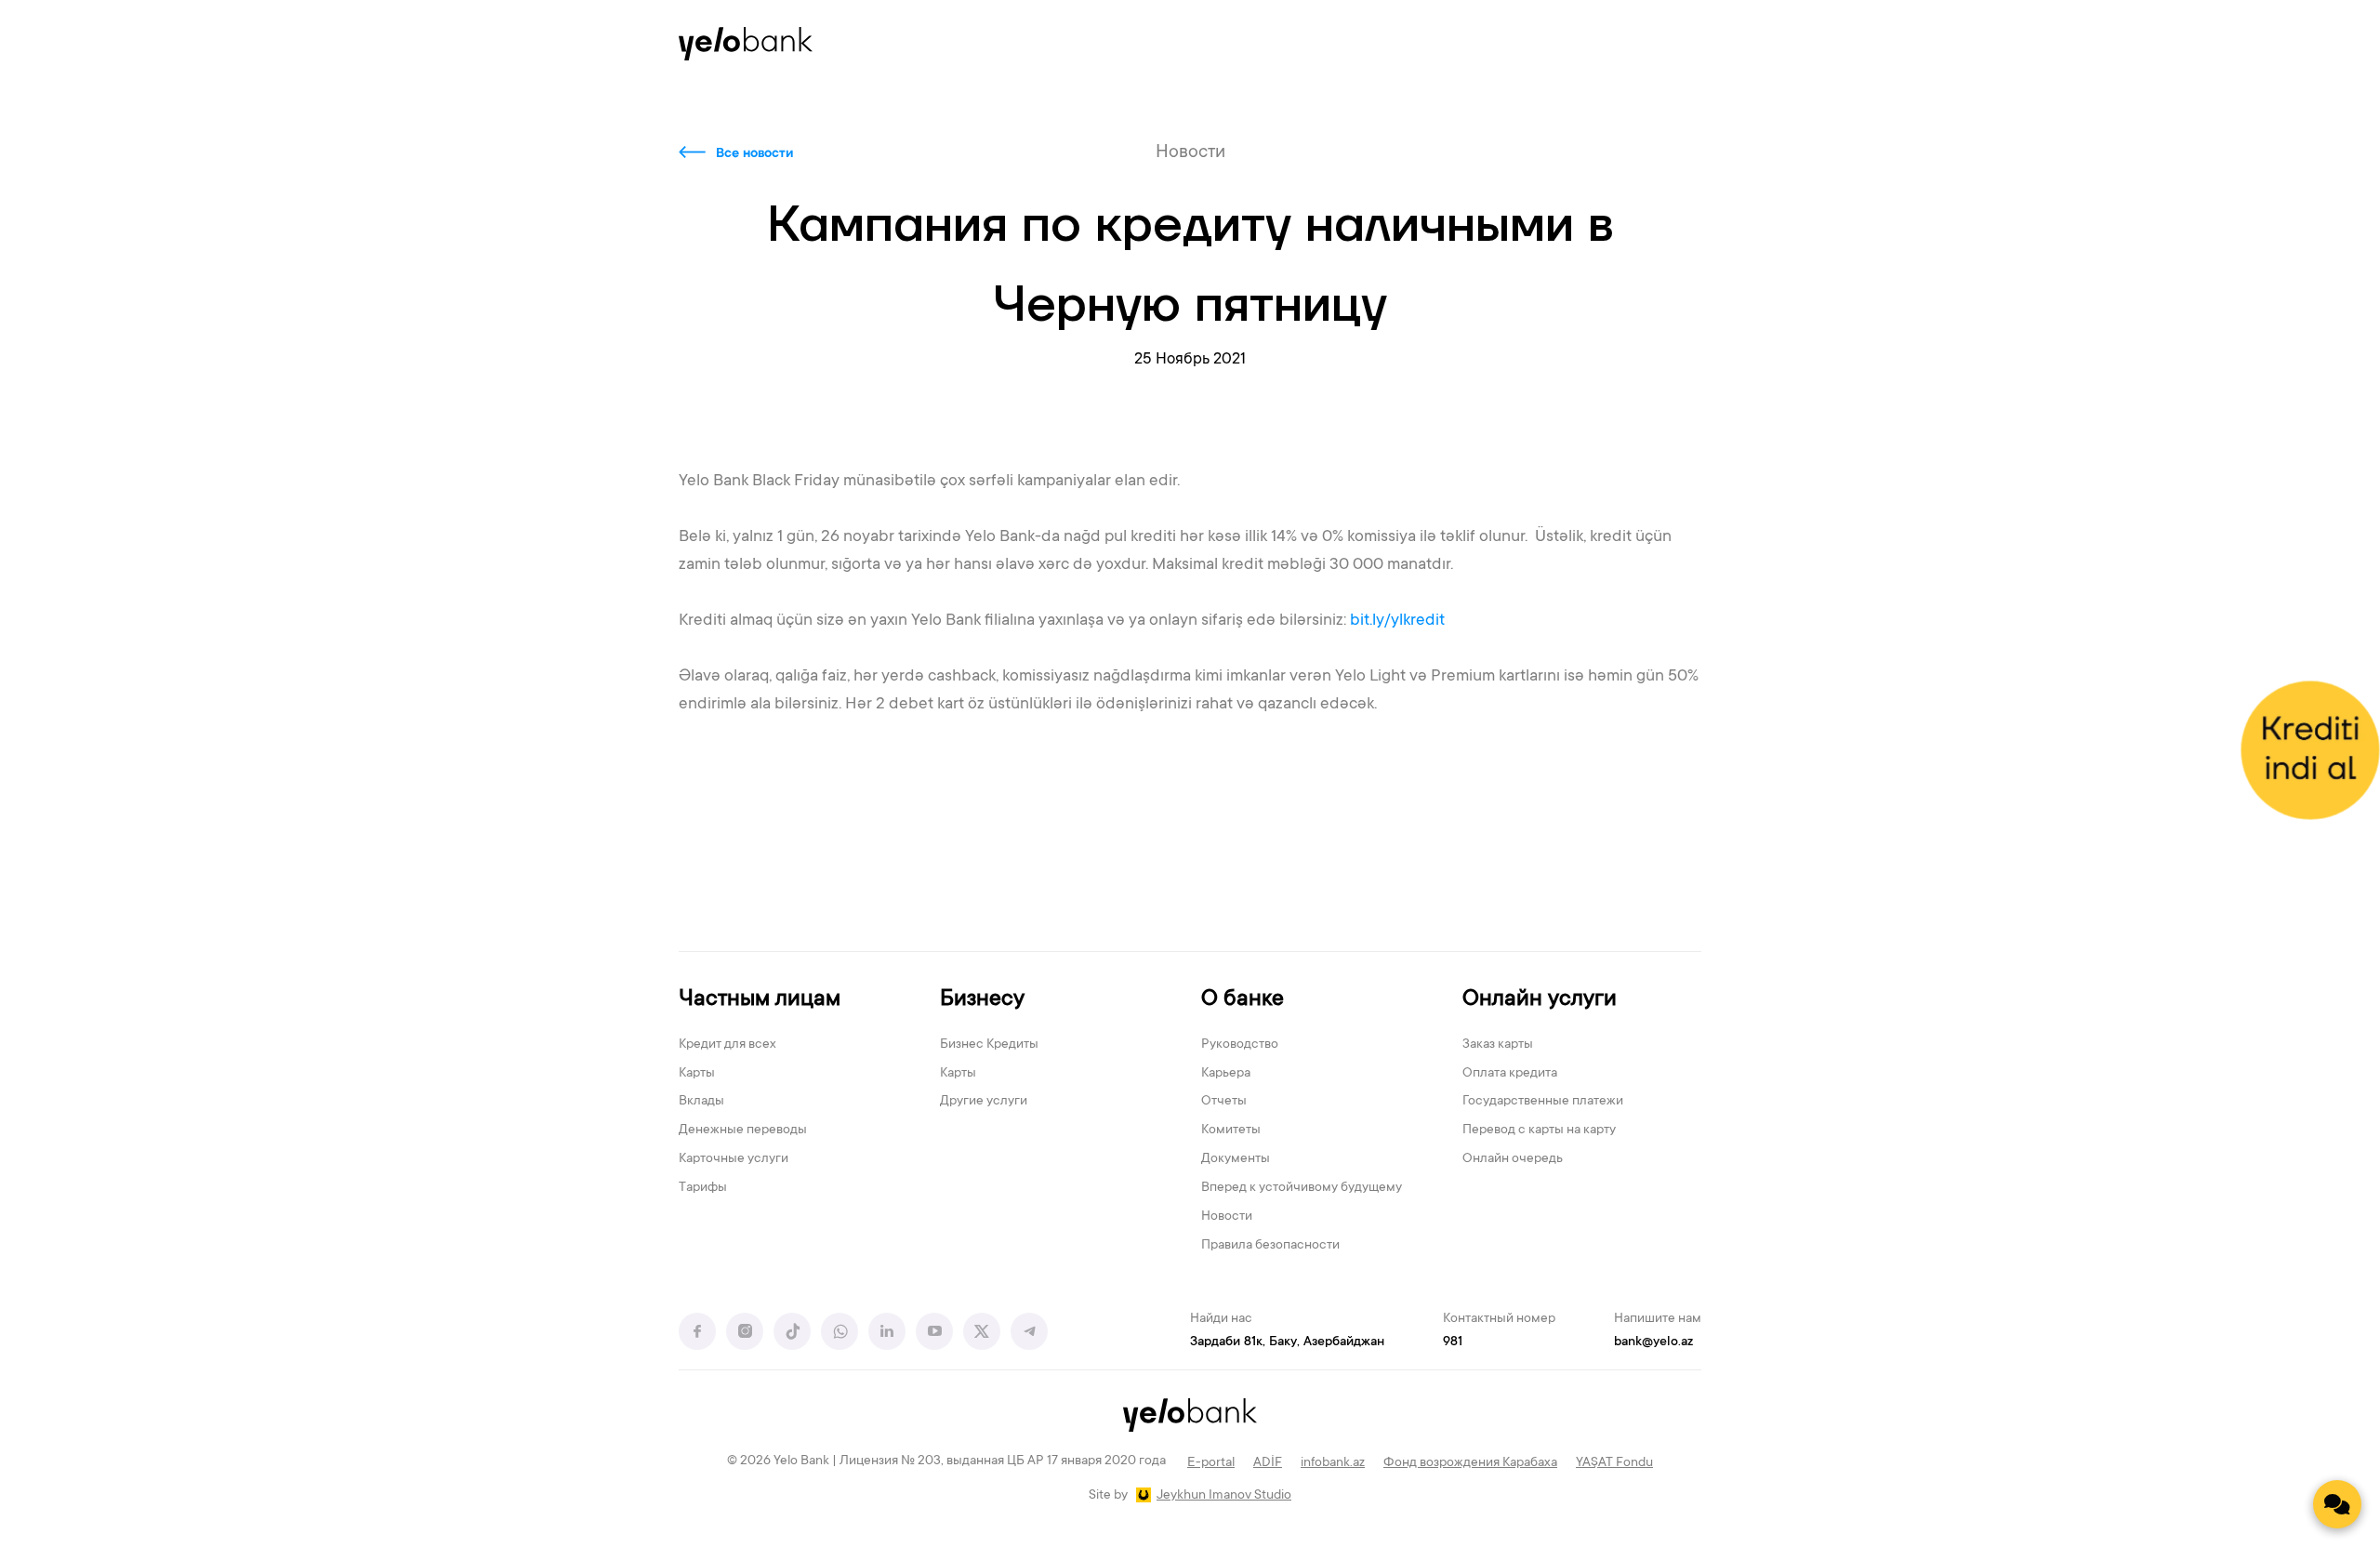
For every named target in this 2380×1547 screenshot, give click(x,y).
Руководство (1240, 1045)
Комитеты (1231, 1130)
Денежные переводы (743, 1130)
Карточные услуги (734, 1159)
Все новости (754, 154)
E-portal (1211, 1463)
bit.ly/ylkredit (1397, 621)
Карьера (1226, 1074)
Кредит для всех (727, 1045)
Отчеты (1224, 1102)
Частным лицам (760, 1000)
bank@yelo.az (1653, 1342)
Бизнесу (982, 1000)
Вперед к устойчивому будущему (1302, 1188)
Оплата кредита (1510, 1074)
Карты (697, 1074)
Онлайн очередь (1513, 1159)
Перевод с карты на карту (1539, 1130)
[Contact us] (2337, 1504)
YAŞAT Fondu (1614, 1463)
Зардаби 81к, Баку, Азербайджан (1287, 1342)
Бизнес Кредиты (989, 1045)
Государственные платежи (1543, 1102)
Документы (1236, 1159)
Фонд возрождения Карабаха (1470, 1463)
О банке (1243, 1000)
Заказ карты (1498, 1045)
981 (1453, 1342)
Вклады (701, 1102)
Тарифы (703, 1188)
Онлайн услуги (1540, 1000)
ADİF (1268, 1463)
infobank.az (1333, 1463)
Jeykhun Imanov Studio (1224, 1496)
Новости (1227, 1217)
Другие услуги (984, 1102)
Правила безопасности (1270, 1246)
